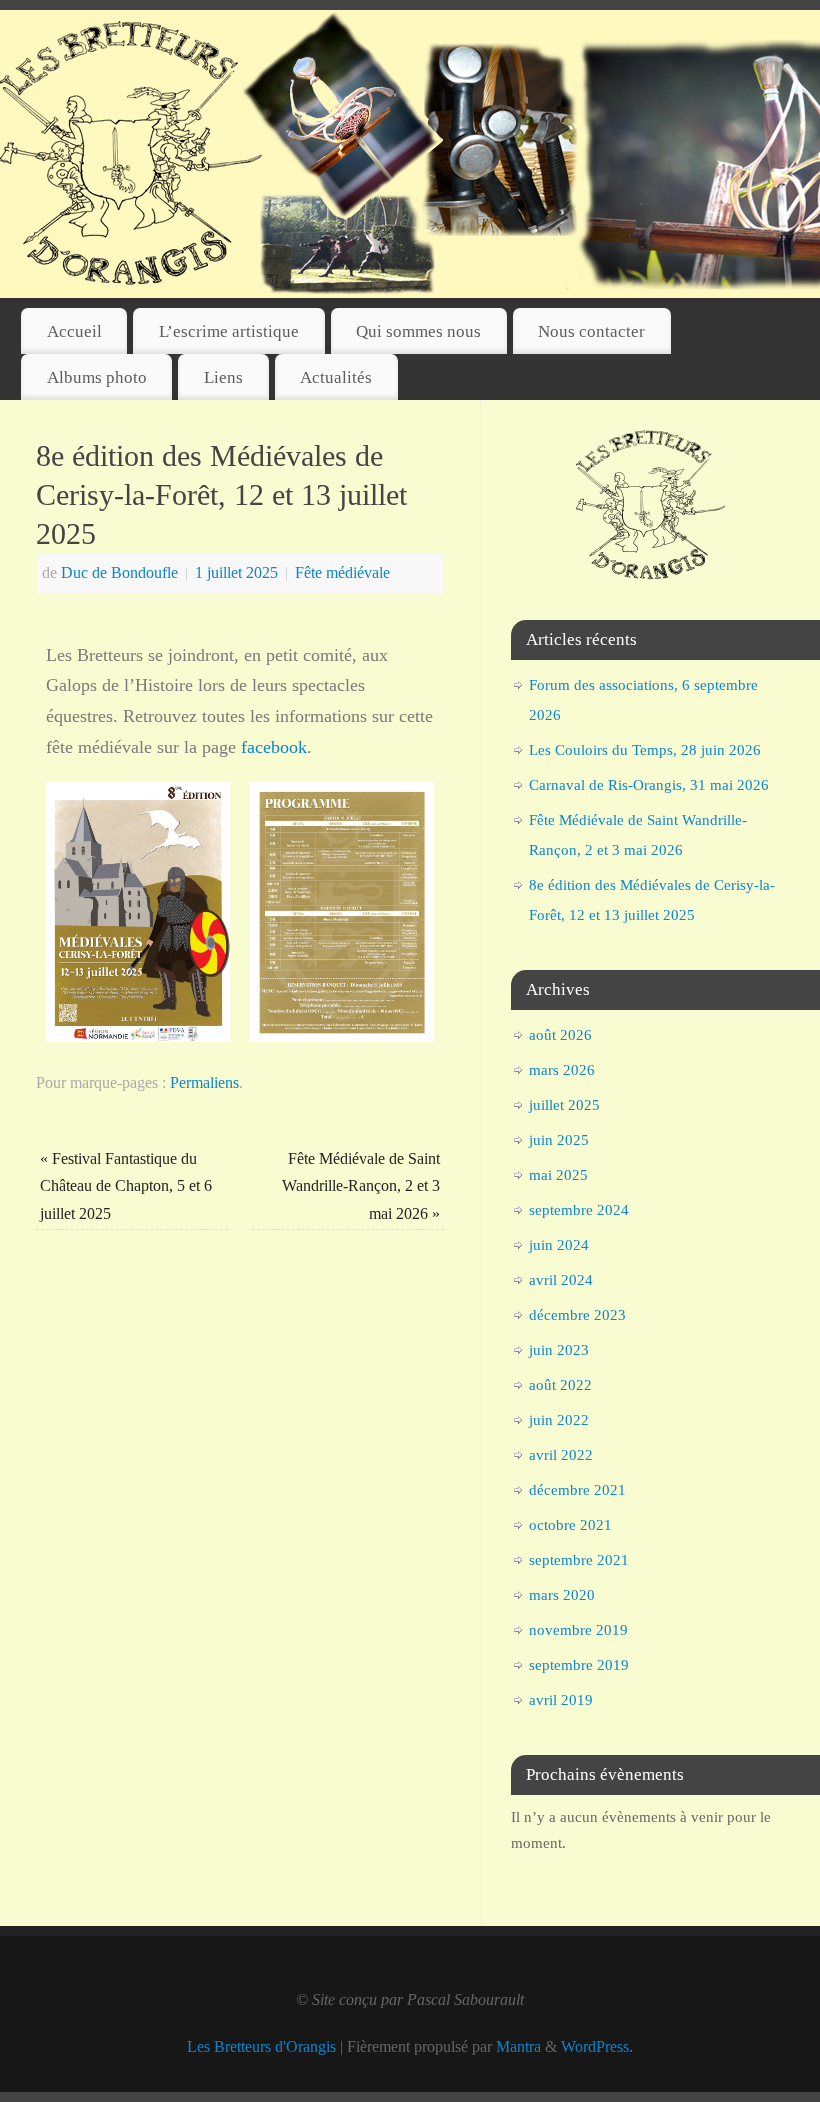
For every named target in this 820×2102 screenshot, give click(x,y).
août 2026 (560, 1035)
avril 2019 (561, 1700)
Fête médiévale (342, 573)
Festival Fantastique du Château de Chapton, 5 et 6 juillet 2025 (126, 1186)
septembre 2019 (579, 1665)
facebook (274, 747)
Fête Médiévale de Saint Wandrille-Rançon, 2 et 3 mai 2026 (361, 1186)
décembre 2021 (577, 1490)
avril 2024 (561, 1280)
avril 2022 (561, 1455)
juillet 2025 (564, 1105)
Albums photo (97, 377)
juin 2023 (559, 1350)
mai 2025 (558, 1175)
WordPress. (597, 2047)
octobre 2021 (570, 1525)
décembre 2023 (577, 1315)
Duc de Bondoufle (119, 573)
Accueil (74, 331)
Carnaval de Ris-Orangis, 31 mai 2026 (649, 785)
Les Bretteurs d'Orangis (261, 2047)
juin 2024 (559, 1245)
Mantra (518, 2047)
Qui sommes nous (418, 331)
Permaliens (204, 1083)
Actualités (336, 377)
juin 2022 (559, 1420)
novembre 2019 (578, 1630)
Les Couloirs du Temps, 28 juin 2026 (645, 750)
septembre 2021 (579, 1560)
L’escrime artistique (229, 331)
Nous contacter (591, 331)
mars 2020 (562, 1595)
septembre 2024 (579, 1210)
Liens (223, 377)
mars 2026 (562, 1070)
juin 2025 (559, 1140)
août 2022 (560, 1385)
